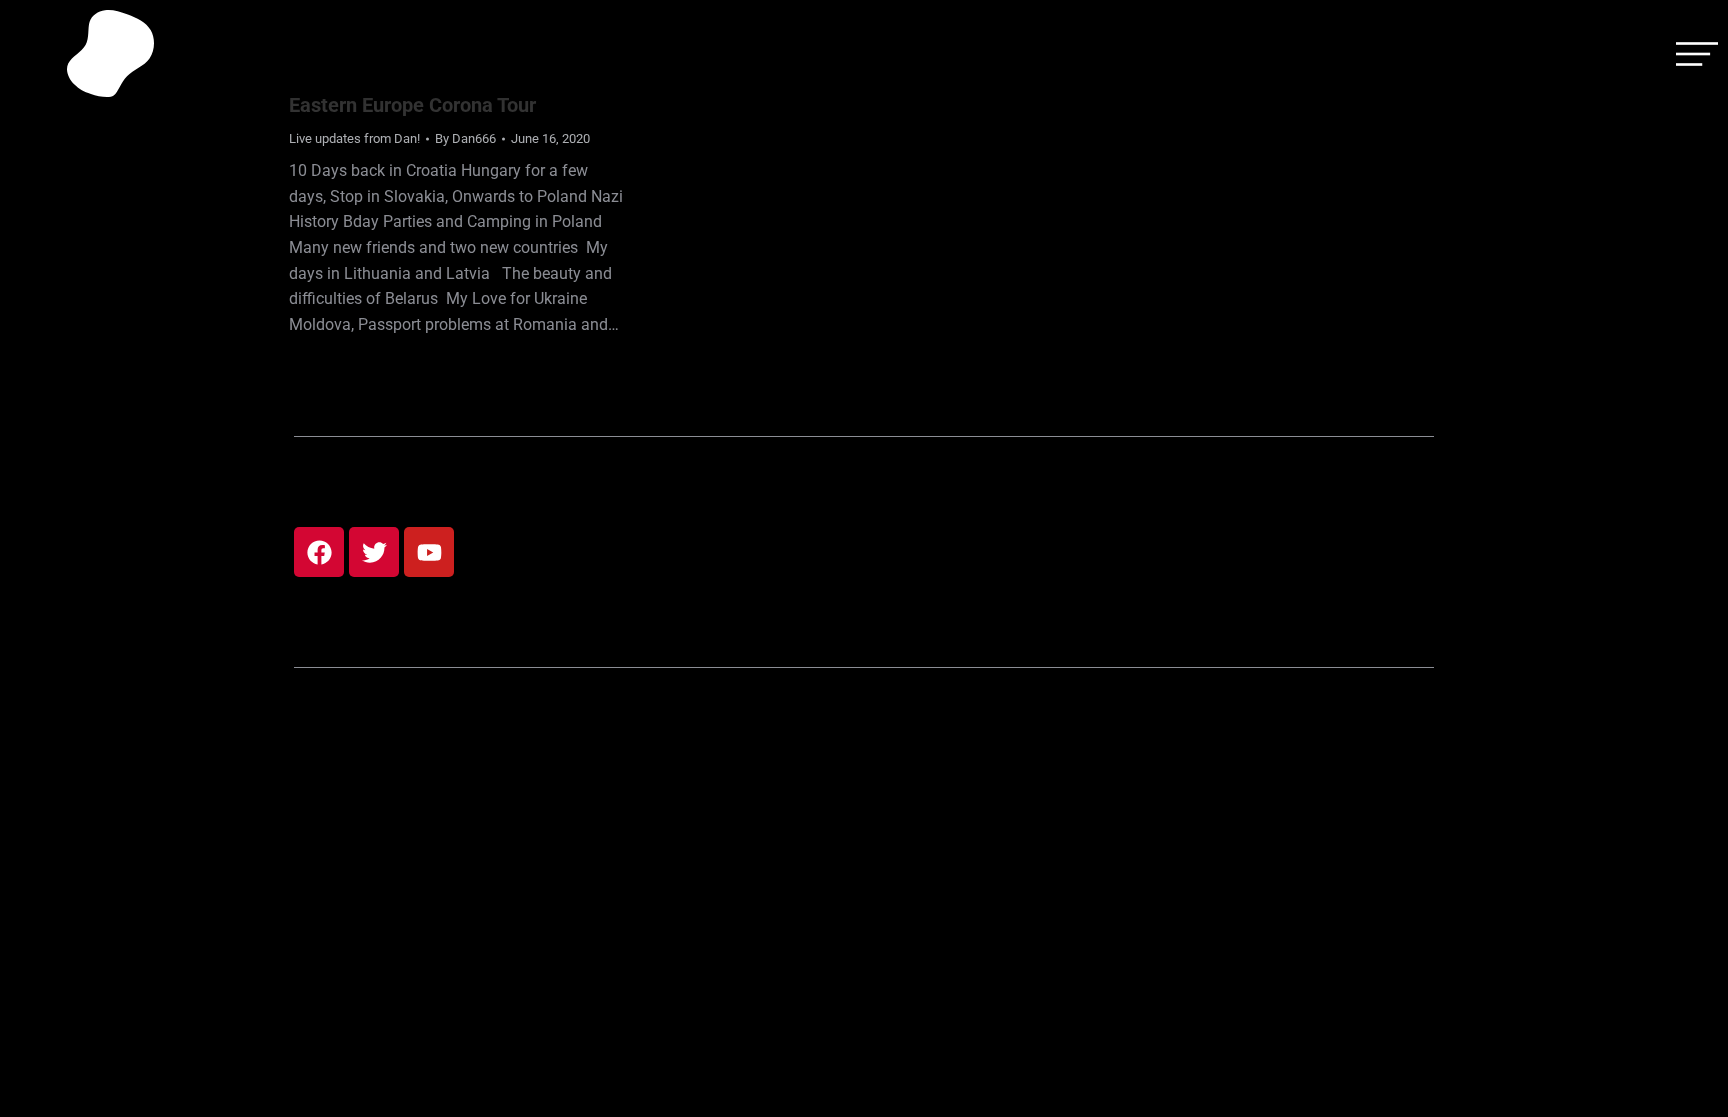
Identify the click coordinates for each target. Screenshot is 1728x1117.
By (465, 138)
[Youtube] (429, 552)
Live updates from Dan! (354, 138)
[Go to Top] (1698, 1087)
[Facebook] (319, 552)
